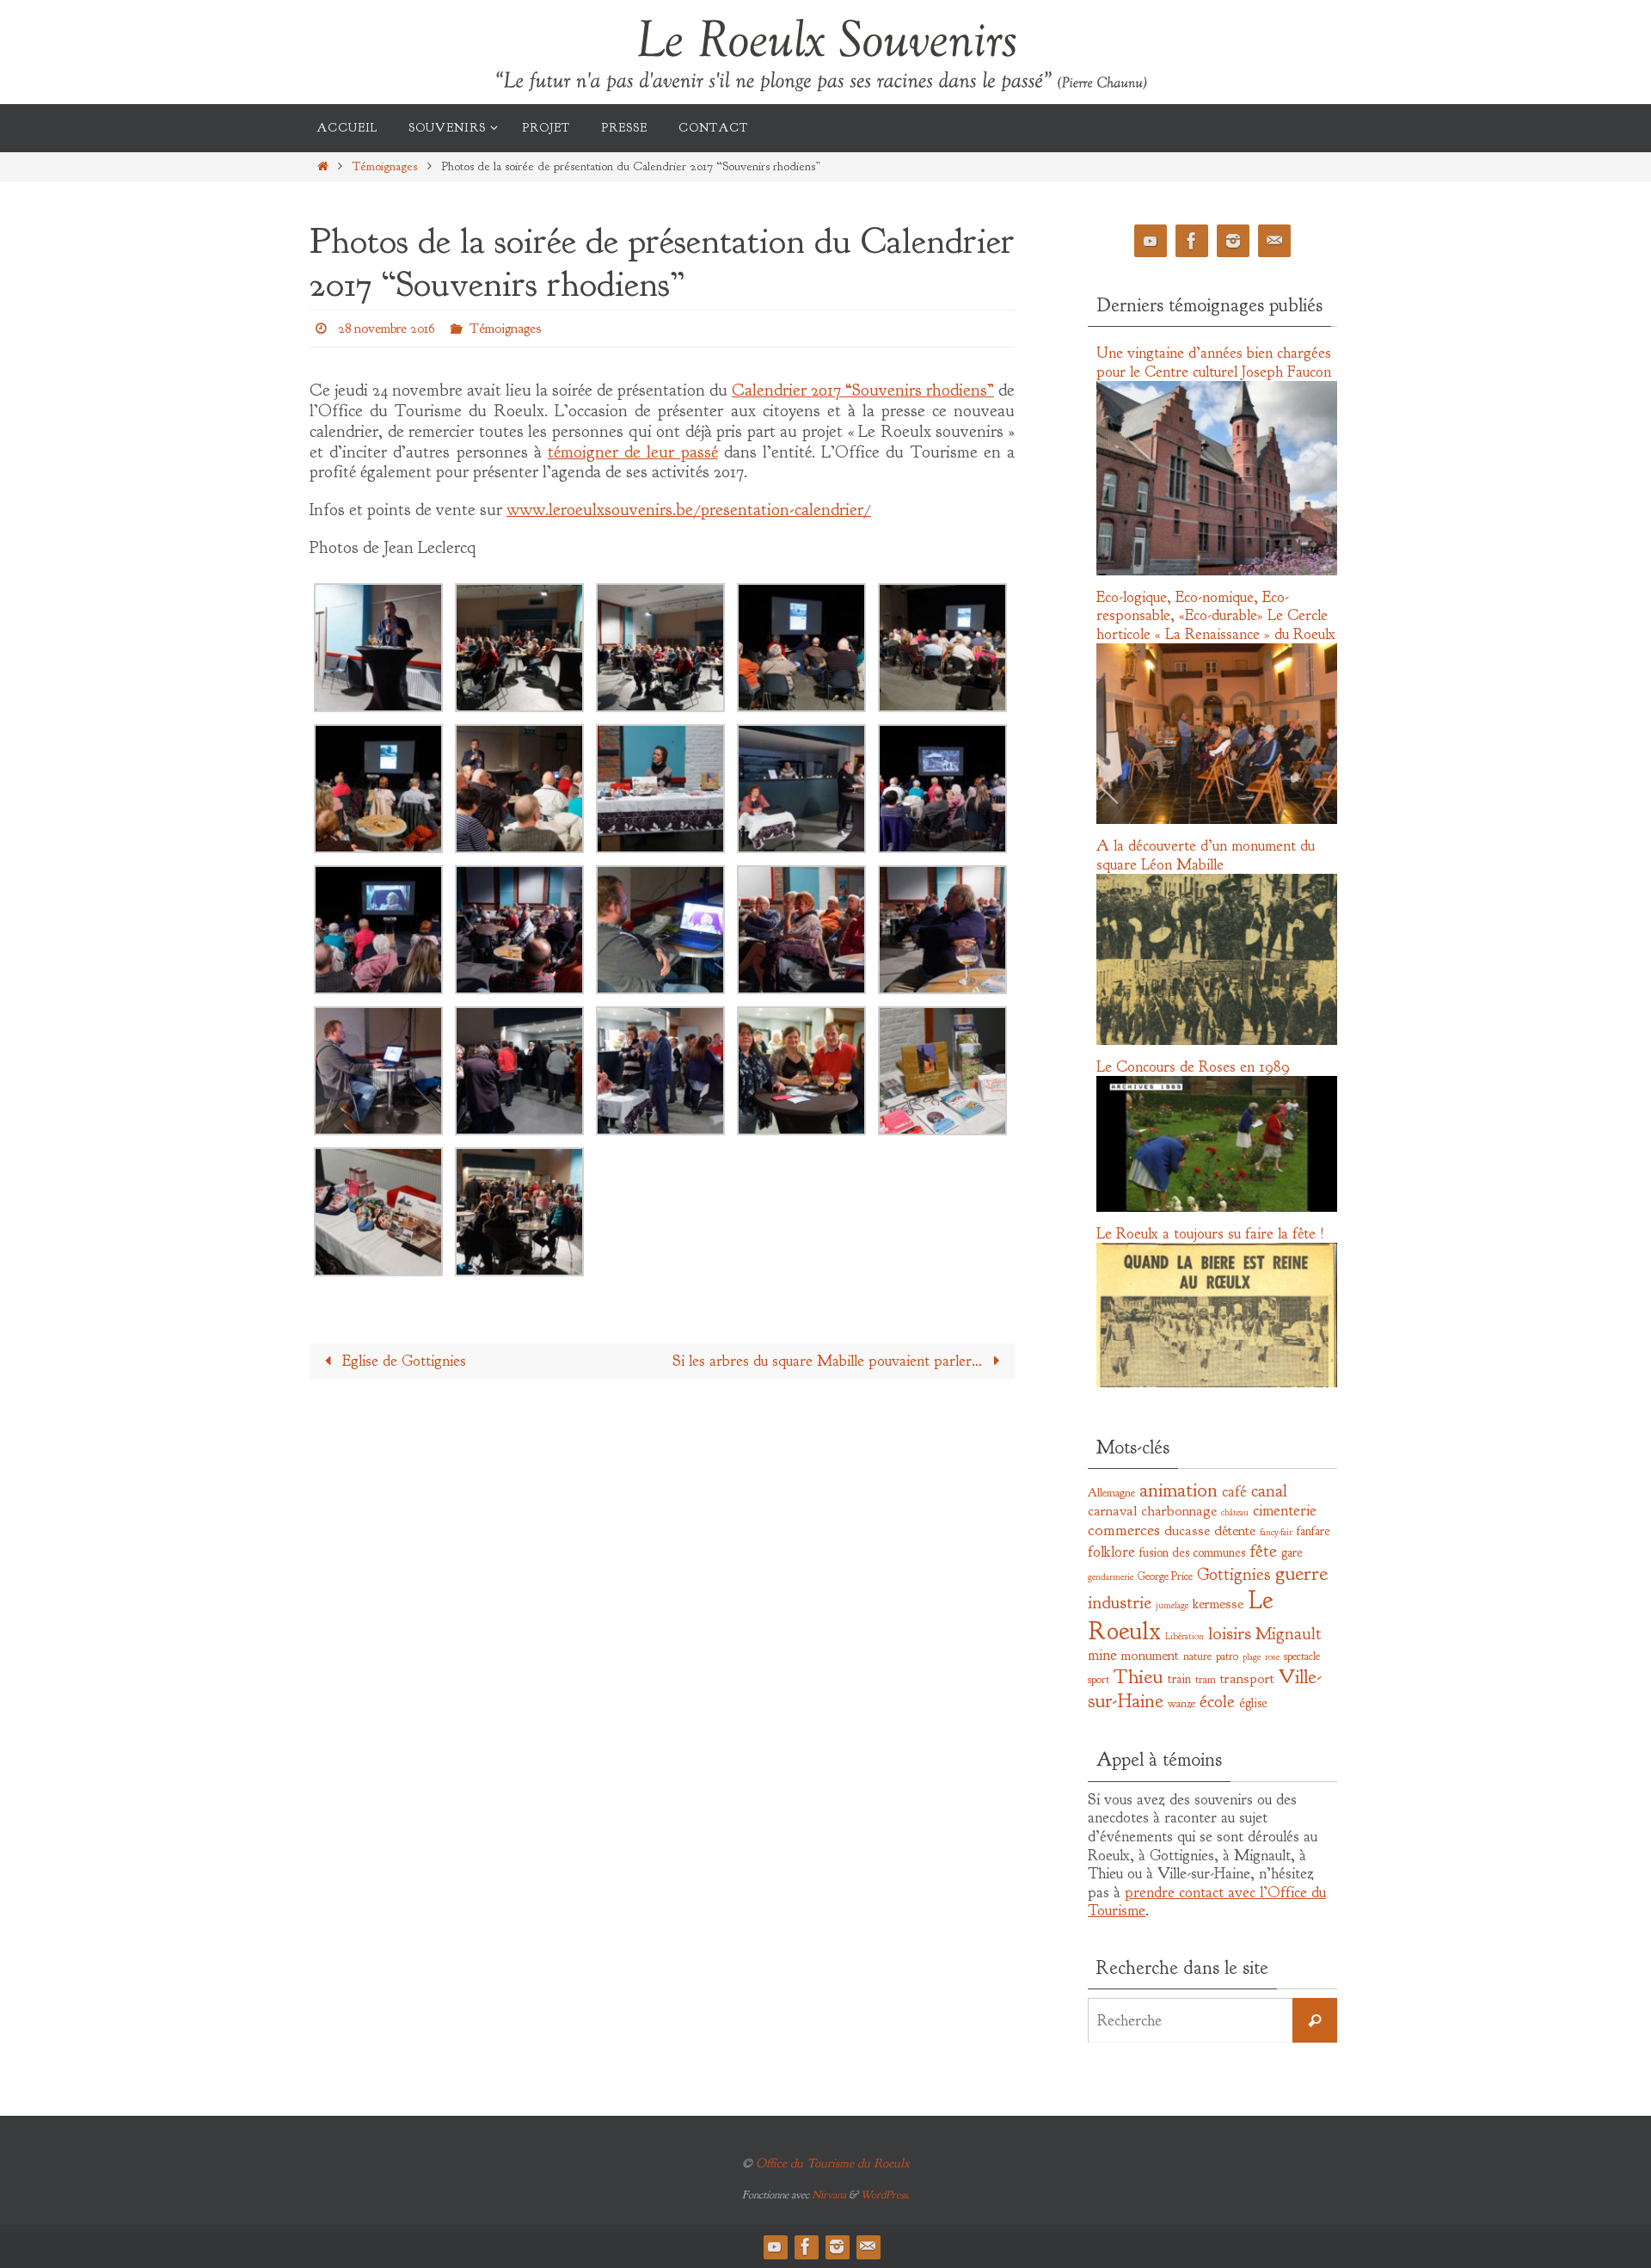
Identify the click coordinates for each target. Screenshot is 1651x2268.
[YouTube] (1151, 241)
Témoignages (384, 166)
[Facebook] (1192, 241)
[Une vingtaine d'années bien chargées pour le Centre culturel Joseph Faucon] (1217, 571)
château (1235, 1512)
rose (1272, 1657)
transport (1247, 1678)
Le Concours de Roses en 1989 (1193, 1067)
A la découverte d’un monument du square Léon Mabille (1206, 855)
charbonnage (1179, 1511)
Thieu (1139, 1676)
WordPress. (885, 2195)
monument (1150, 1655)
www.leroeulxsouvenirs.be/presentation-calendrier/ (689, 510)
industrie (1120, 1603)
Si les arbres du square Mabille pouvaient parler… (829, 1361)
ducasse (1187, 1530)
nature (1197, 1656)
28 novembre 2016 (387, 329)
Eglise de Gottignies (402, 1361)
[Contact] (1274, 241)
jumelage (1172, 1605)
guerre (1301, 1573)
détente (1235, 1530)
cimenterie (1285, 1511)
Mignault (1289, 1634)
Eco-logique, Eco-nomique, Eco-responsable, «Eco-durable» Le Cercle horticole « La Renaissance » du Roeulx (1216, 616)
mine (1102, 1655)
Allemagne (1111, 1493)
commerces (1124, 1530)
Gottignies (1234, 1574)
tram (1206, 1679)
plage (1252, 1657)
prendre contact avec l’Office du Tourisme (1207, 1902)
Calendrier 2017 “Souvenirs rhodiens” (863, 390)
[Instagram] (1233, 241)
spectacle (1302, 1656)
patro (1227, 1656)
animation (1178, 1490)
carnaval (1112, 1511)
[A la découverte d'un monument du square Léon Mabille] (1217, 1041)
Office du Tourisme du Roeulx (833, 2164)
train (1179, 1679)
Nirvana (829, 2195)
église (1253, 1703)
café (1234, 1492)
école (1217, 1701)
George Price (1165, 1576)
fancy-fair (1276, 1532)
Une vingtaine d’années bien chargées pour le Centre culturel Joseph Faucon (1214, 363)
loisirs (1230, 1634)
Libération (1185, 1636)
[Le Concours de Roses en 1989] (1217, 1208)
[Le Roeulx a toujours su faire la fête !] (1217, 1383)
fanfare (1313, 1531)
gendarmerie (1111, 1577)
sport (1099, 1679)
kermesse (1218, 1604)
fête (1263, 1551)
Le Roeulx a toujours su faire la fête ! (1210, 1234)
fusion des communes (1192, 1552)
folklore (1111, 1552)
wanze (1181, 1703)
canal (1269, 1490)
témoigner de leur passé (633, 452)
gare (1292, 1552)
